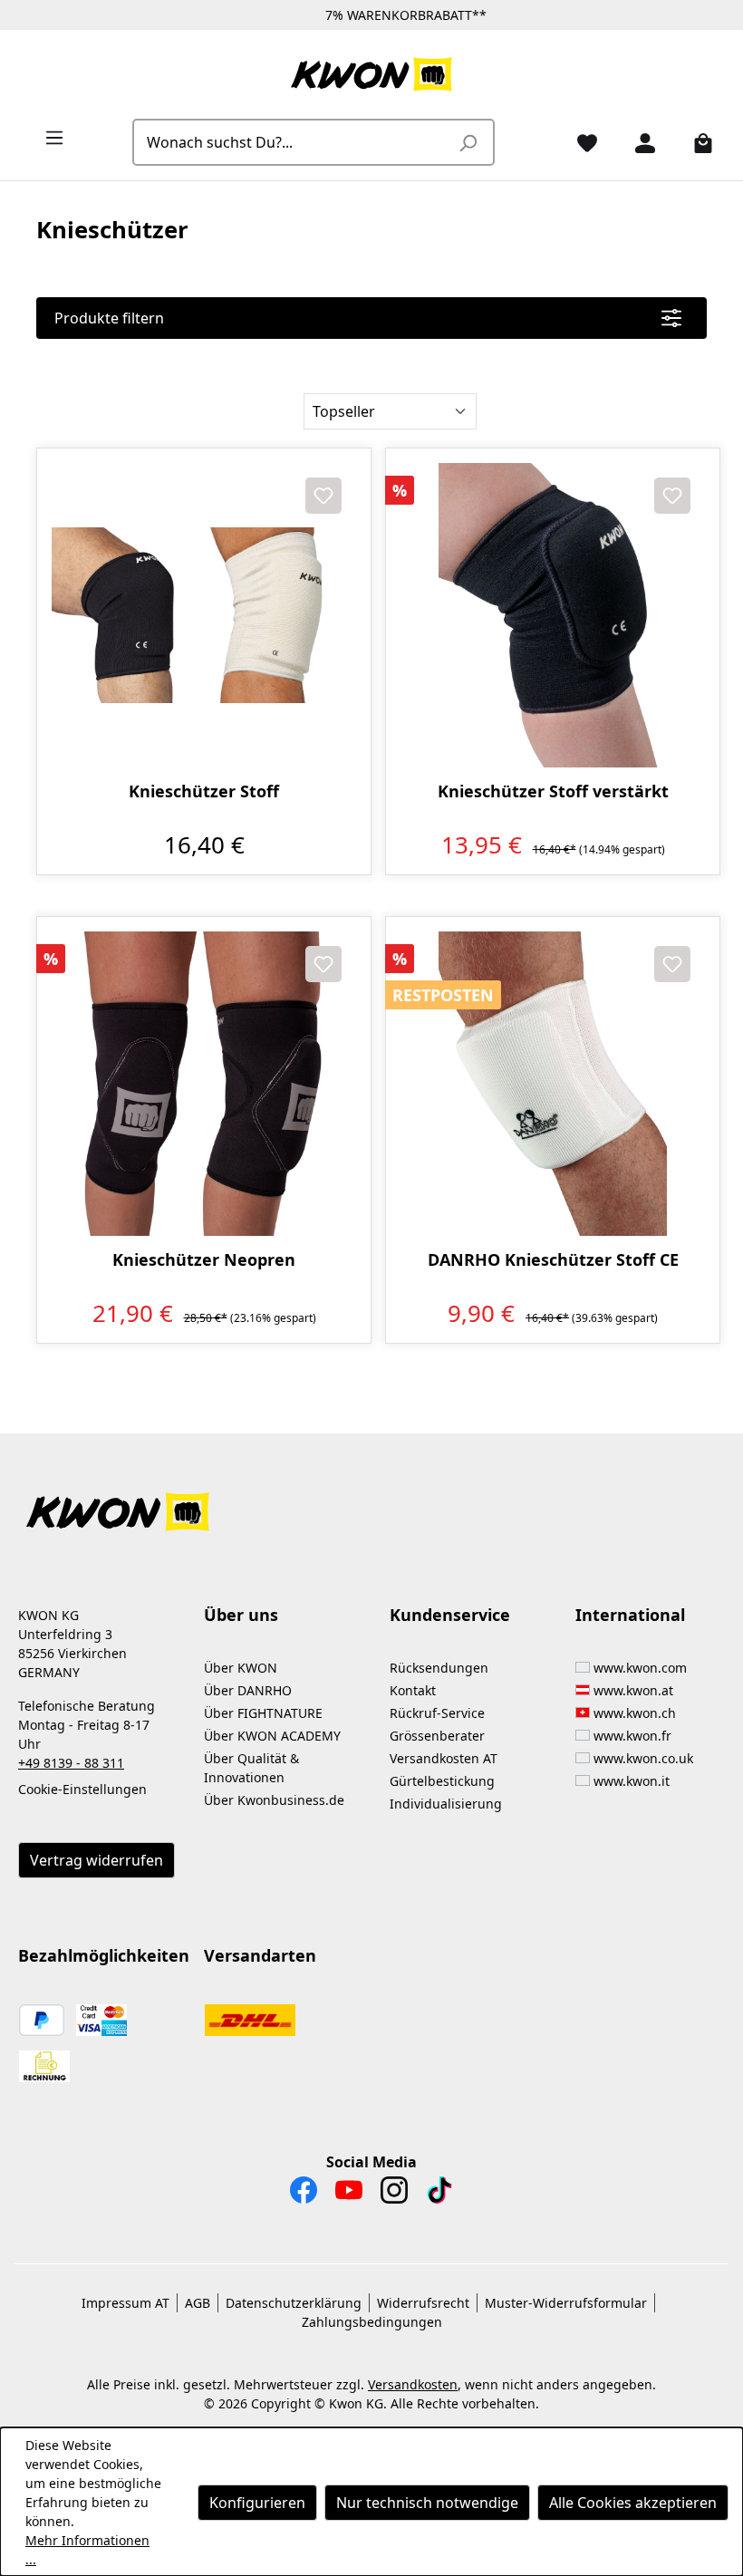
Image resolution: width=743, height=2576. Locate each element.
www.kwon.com (640, 1668)
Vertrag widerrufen (96, 1860)
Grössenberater (437, 1736)
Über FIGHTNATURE (263, 1713)
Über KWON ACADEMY (272, 1736)
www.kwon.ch (635, 1713)
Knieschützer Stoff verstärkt (553, 791)
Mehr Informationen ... (87, 2550)
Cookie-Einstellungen (82, 1789)
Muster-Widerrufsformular (566, 2303)
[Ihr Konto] (638, 142)
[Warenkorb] (696, 142)
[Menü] (47, 137)
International (630, 1615)
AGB (198, 2303)
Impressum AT (125, 2303)
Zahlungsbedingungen (372, 2322)
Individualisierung (446, 1804)
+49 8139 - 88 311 (71, 1763)
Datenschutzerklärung (294, 2303)
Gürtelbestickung (442, 1781)
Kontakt (413, 1690)
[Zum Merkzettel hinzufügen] (323, 496)
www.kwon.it (632, 1781)
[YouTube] (349, 2195)
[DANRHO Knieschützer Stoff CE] (553, 1084)
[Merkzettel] (580, 142)
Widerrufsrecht (423, 2303)
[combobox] (293, 142)
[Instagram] (394, 2195)
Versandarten (260, 1955)
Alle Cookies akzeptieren (633, 2503)
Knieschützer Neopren (204, 1260)
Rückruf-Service (437, 1713)
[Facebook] (304, 2195)
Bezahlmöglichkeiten (104, 1955)
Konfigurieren (257, 2503)
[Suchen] (468, 142)
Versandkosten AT (444, 1758)
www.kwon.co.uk (643, 1758)
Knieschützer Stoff (204, 791)
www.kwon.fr (632, 1736)
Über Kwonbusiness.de (274, 1800)
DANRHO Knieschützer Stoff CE (553, 1260)
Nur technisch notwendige (427, 2503)
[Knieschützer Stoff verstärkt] (553, 615)
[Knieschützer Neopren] (204, 1084)
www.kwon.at (633, 1690)
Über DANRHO (248, 1690)
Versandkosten (413, 2384)
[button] (371, 1501)
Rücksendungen (439, 1668)
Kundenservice (450, 1615)
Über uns (241, 1615)
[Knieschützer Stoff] (204, 615)
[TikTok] (439, 2195)
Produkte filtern (109, 318)
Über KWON (241, 1668)
